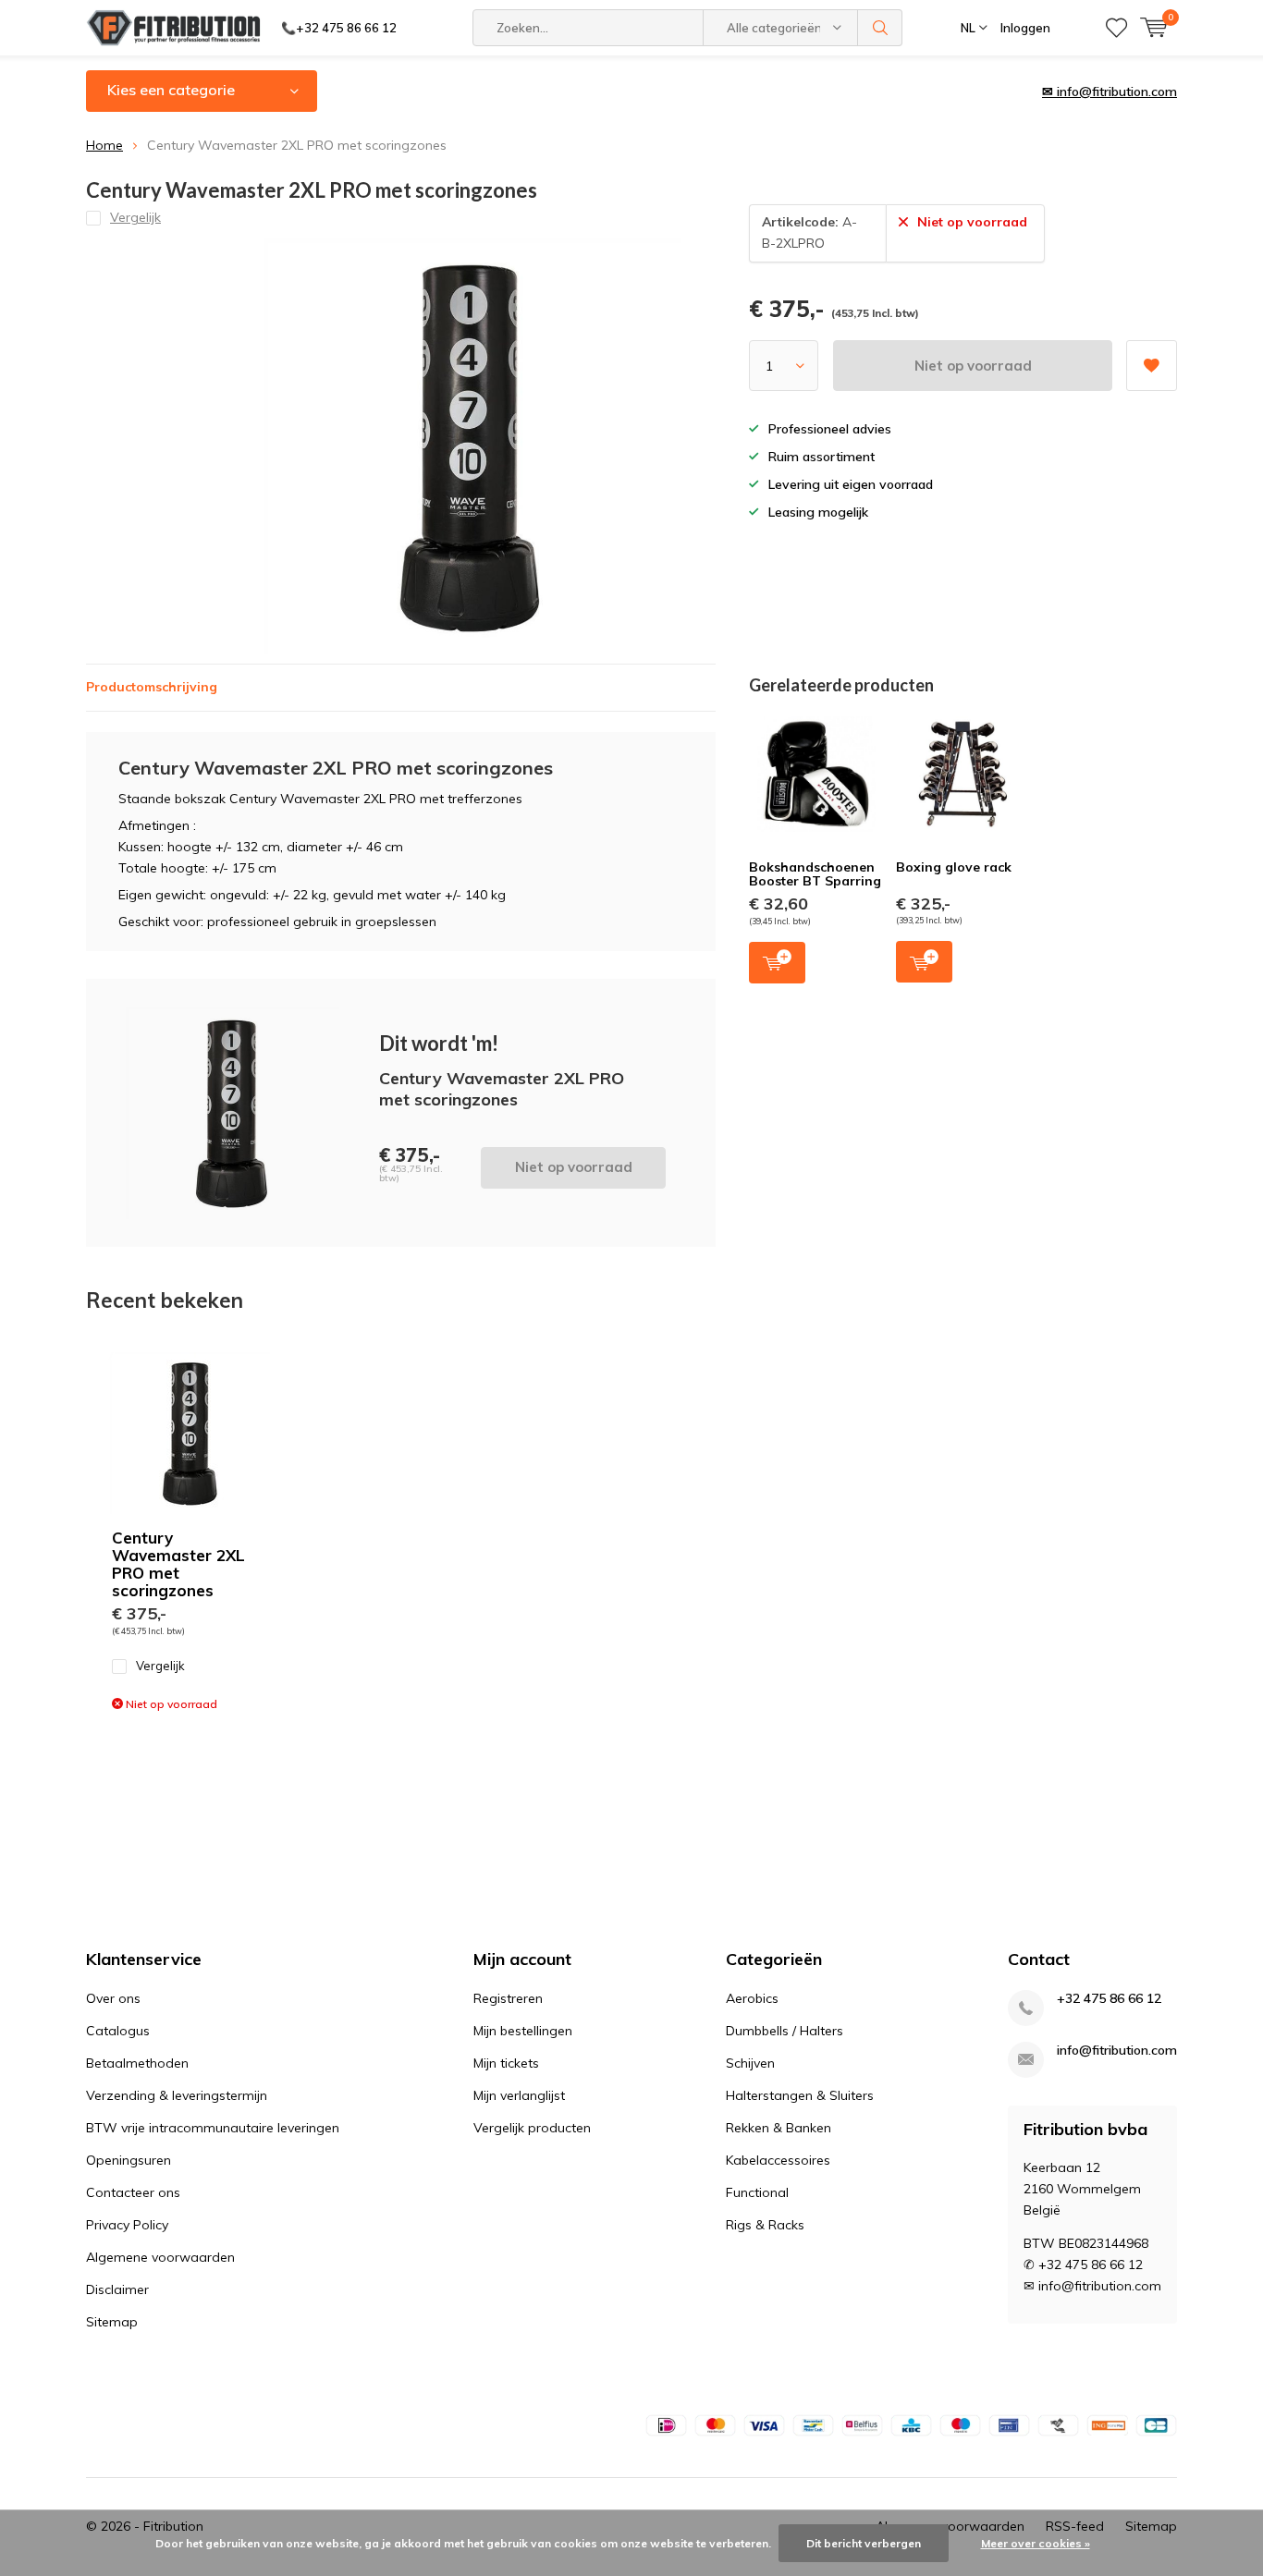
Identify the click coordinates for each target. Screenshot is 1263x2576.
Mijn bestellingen (523, 2031)
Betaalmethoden (137, 2063)
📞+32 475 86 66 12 (339, 28)
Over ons (113, 1998)
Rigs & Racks (765, 2225)
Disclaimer (117, 2289)
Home (104, 145)
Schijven (750, 2063)
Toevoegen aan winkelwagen (777, 963)
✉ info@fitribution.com (1110, 92)
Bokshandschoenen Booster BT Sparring (815, 874)
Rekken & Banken (779, 2128)
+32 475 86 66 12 (1109, 1999)
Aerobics (752, 1998)
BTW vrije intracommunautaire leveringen (213, 2128)
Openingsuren (129, 2160)
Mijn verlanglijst (519, 2095)
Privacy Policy (127, 2225)
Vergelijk (160, 1666)
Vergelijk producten (532, 2128)
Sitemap (112, 2322)
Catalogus (118, 2031)
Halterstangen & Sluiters (800, 2095)
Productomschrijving (152, 687)
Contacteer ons (133, 2192)
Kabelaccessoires (778, 2160)
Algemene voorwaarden (160, 2257)
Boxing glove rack (954, 867)
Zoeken (880, 28)
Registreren (508, 1998)
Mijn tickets (506, 2063)
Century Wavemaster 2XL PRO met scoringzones (178, 1564)
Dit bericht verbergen (864, 2543)
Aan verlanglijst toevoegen (1152, 366)
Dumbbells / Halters (785, 2031)
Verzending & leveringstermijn (177, 2095)
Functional (757, 2192)
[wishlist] (1116, 28)
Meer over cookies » (1036, 2543)
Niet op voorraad (973, 366)
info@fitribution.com (1117, 2051)
